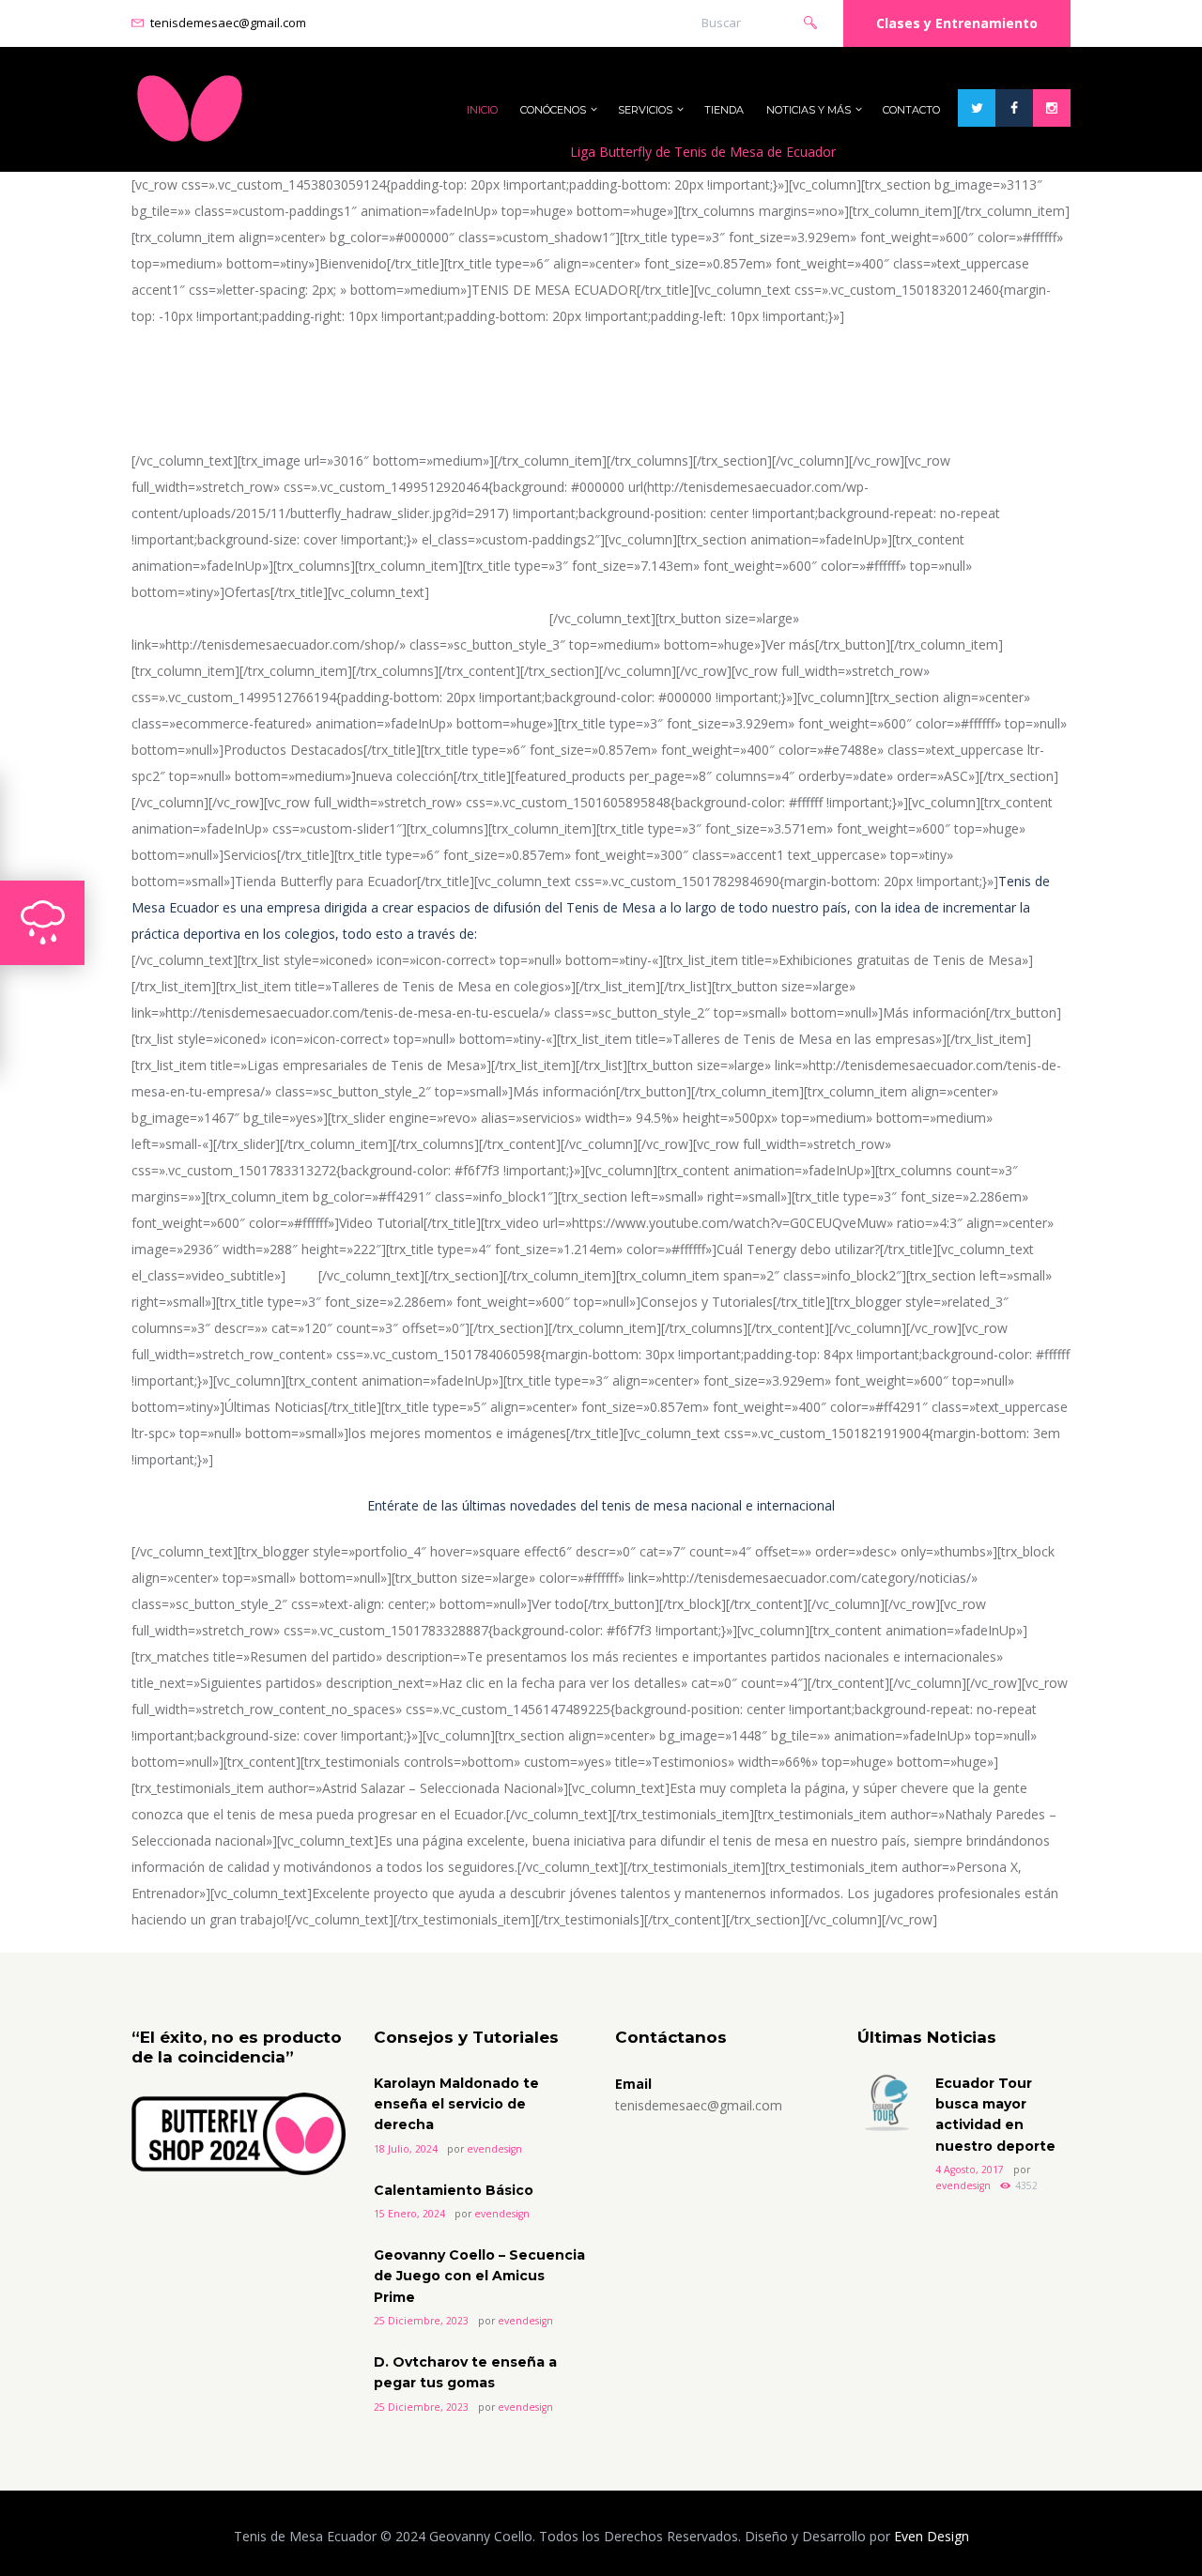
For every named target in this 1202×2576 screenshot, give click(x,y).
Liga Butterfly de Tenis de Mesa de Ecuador (703, 152)
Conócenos (553, 110)
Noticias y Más (809, 110)
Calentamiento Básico (454, 2190)
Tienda (724, 110)
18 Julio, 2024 (406, 2149)
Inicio (482, 110)
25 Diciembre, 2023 (421, 2321)
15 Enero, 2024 (409, 2214)
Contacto (911, 110)
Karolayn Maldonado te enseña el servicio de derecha (456, 2104)
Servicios (645, 110)
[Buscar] (810, 21)
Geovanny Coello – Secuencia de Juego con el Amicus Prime (479, 2276)
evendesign (494, 2149)
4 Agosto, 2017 (970, 2170)
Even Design (932, 2536)
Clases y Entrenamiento (957, 23)
